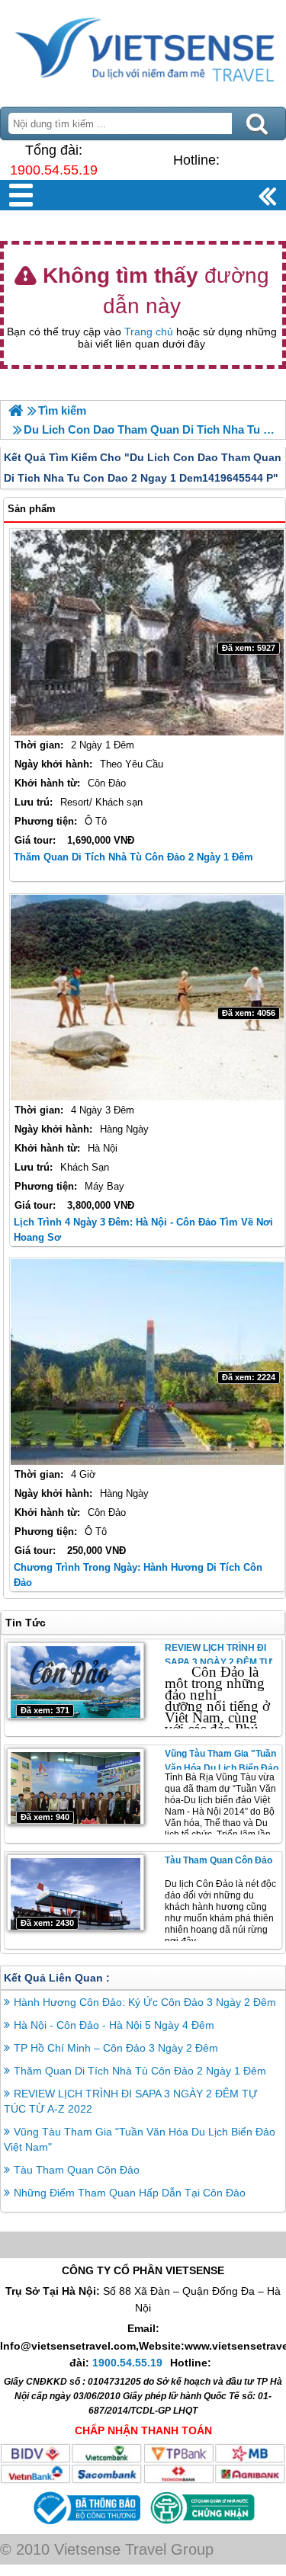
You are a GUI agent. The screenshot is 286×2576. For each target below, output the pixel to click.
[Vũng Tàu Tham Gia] (76, 1786)
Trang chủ (149, 332)
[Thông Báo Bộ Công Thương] (85, 2526)
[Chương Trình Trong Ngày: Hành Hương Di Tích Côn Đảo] (147, 1362)
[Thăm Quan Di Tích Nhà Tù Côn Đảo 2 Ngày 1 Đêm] (147, 633)
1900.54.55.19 (54, 170)
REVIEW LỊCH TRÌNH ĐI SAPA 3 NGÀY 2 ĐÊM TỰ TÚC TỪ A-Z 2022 (219, 1662)
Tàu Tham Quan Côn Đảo (219, 1860)
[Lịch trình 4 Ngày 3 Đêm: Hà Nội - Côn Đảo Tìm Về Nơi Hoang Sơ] (147, 998)
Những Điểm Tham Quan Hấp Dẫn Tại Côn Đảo (130, 2193)
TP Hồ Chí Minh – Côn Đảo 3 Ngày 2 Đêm (116, 2048)
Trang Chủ (143, 50)
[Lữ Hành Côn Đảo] (16, 410)
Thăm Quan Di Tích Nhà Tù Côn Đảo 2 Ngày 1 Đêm (133, 857)
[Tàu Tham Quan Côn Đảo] (76, 1892)
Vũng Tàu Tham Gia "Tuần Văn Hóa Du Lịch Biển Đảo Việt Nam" (222, 1768)
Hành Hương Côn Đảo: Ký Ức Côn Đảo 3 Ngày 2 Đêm (145, 2002)
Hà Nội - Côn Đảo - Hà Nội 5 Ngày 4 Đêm (114, 2025)
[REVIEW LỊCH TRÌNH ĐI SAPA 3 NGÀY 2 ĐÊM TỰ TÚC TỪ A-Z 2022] (76, 1680)
